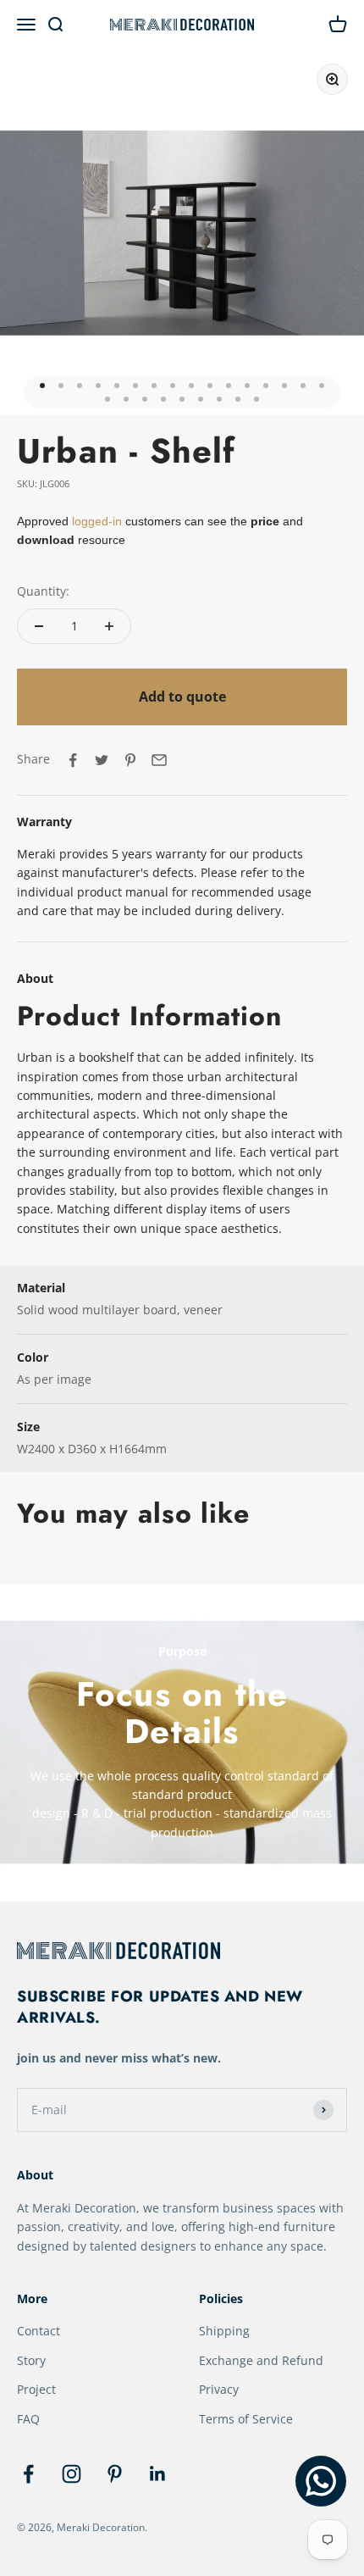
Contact (39, 2331)
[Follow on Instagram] (72, 2474)
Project (36, 2389)
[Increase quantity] (109, 626)
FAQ (28, 2419)
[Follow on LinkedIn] (158, 2474)
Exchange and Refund (261, 2360)
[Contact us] (321, 2481)
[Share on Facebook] (73, 760)
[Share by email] (159, 760)
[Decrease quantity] (39, 626)
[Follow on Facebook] (28, 2474)
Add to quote (182, 697)
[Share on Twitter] (102, 760)
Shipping (224, 2331)
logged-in (95, 521)
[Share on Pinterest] (130, 760)
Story (31, 2360)
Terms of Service (246, 2419)
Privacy (219, 2389)
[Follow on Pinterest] (115, 2474)
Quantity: (43, 591)
